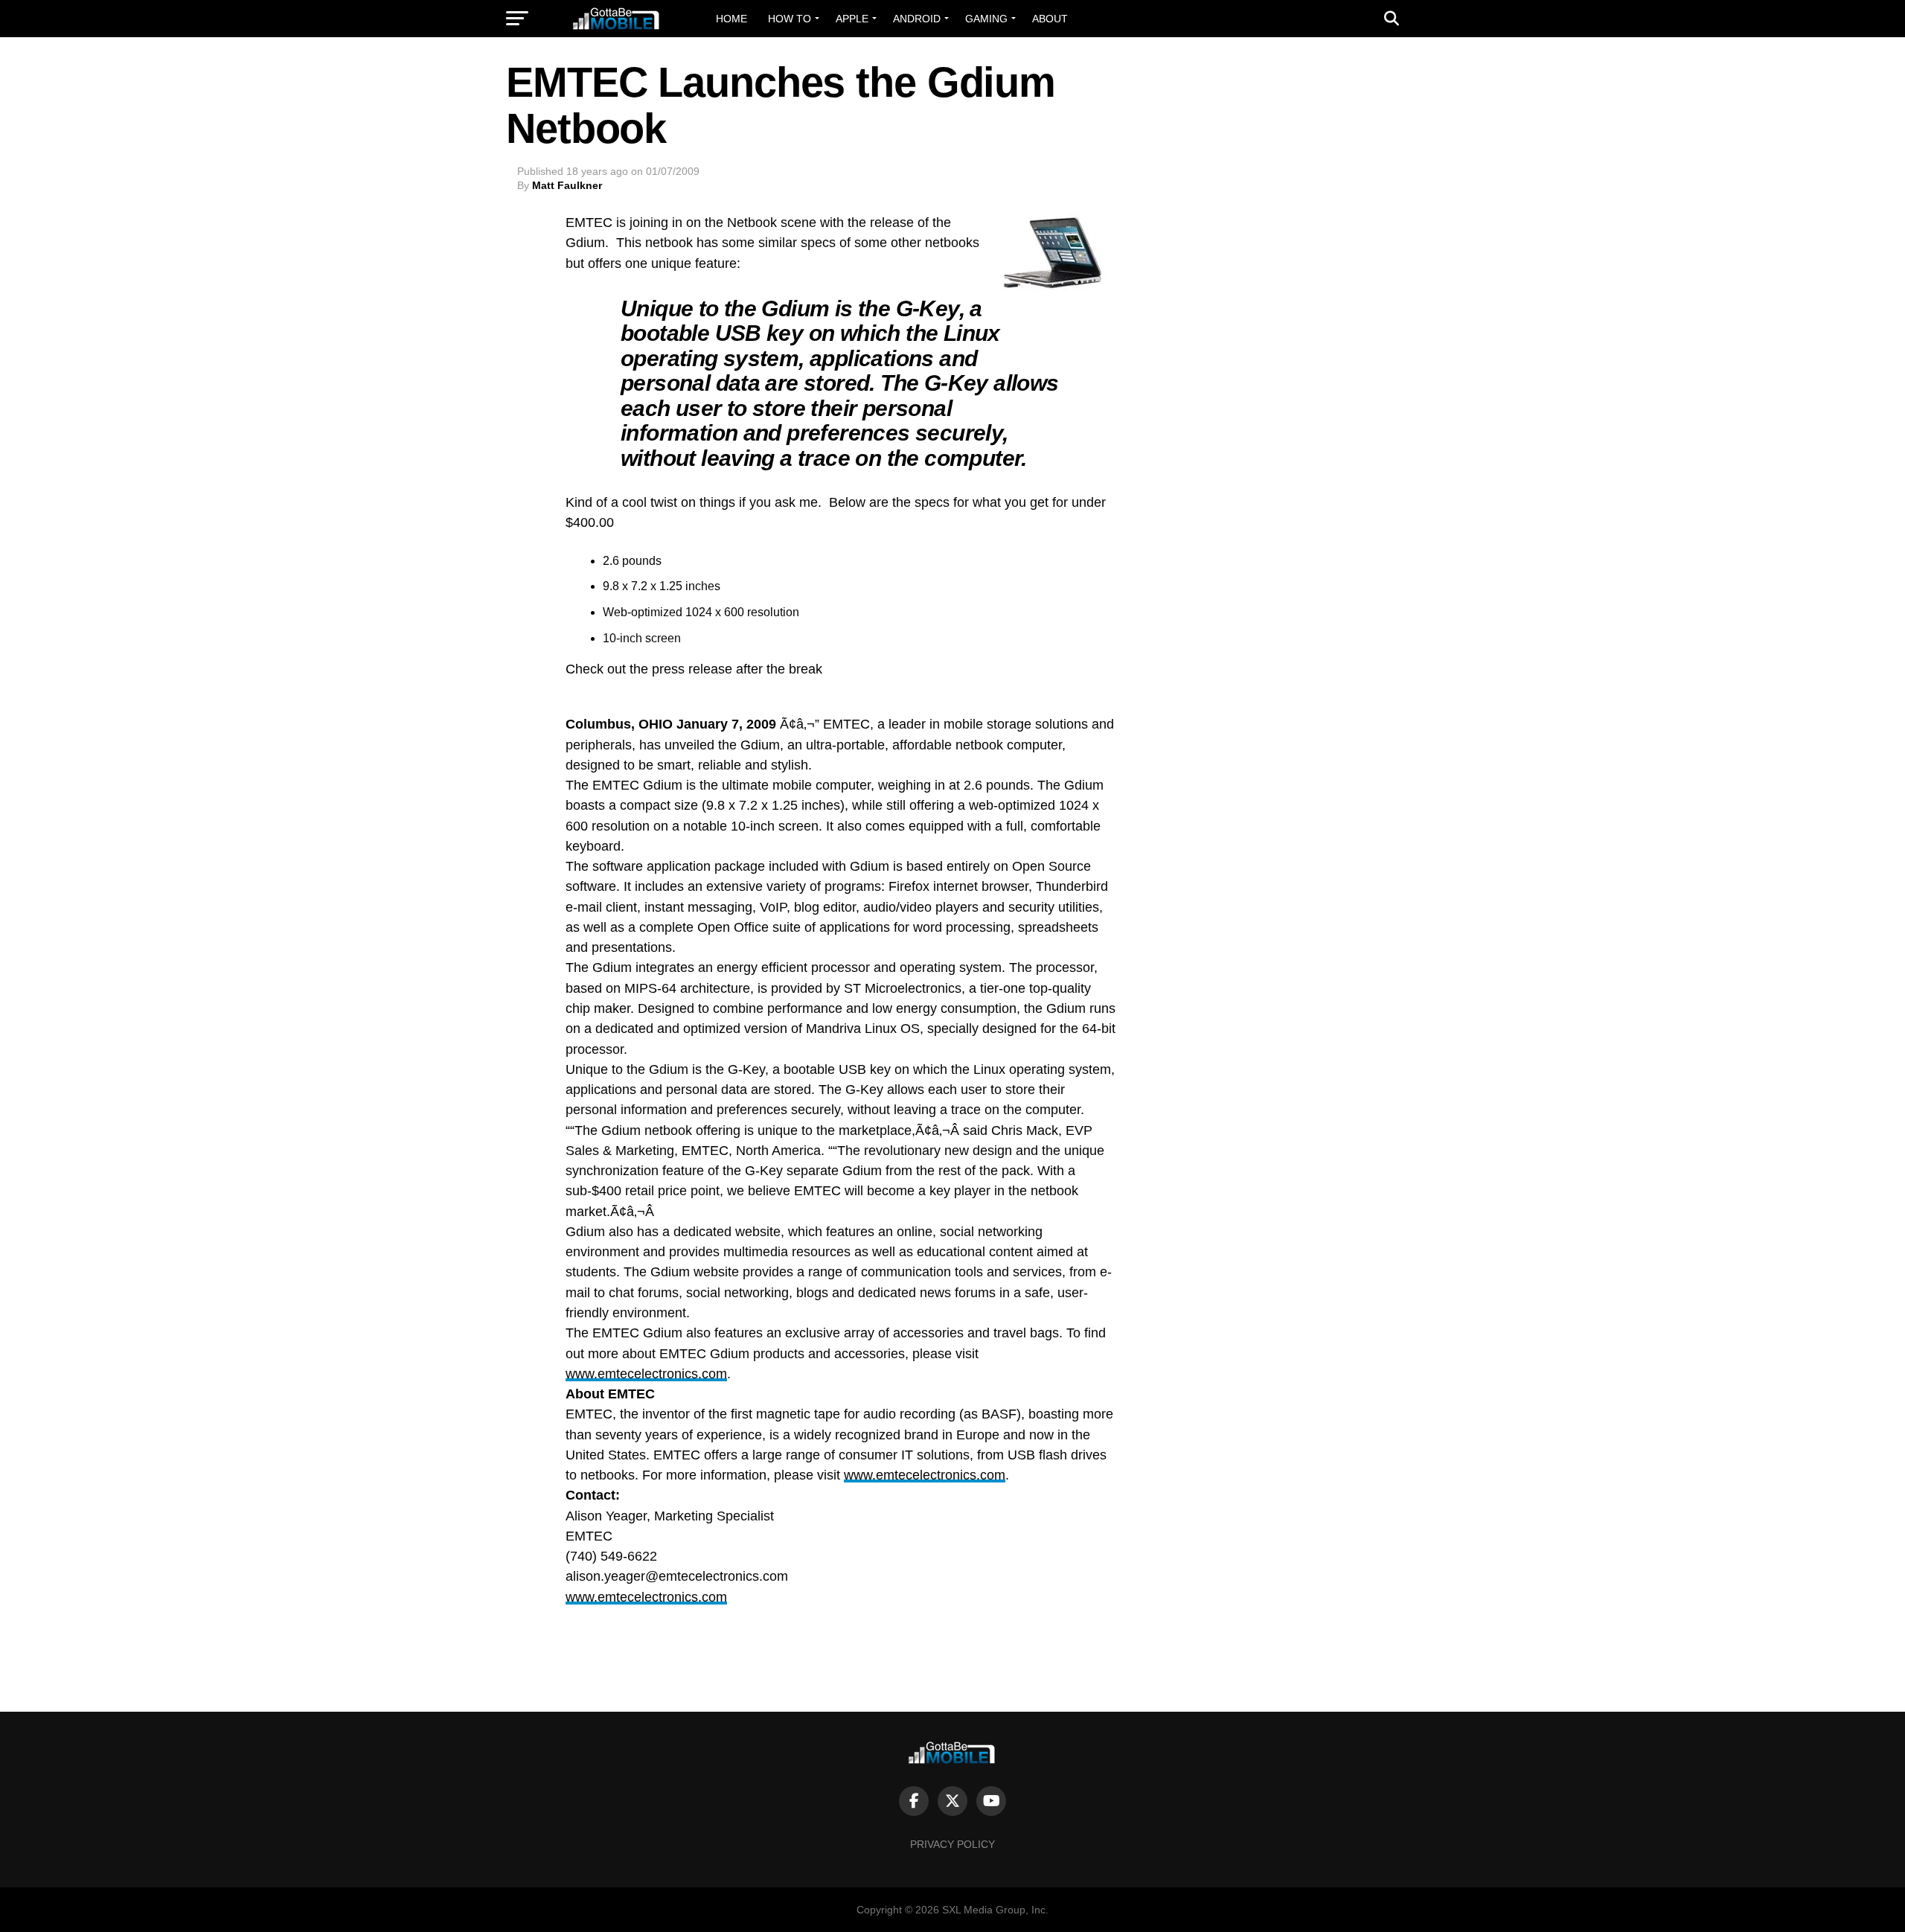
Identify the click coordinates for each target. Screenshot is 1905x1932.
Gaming (986, 19)
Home (731, 19)
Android (917, 19)
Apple (852, 19)
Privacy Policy (952, 1844)
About (1050, 19)
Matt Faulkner (567, 185)
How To (790, 19)
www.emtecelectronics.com (646, 1374)
